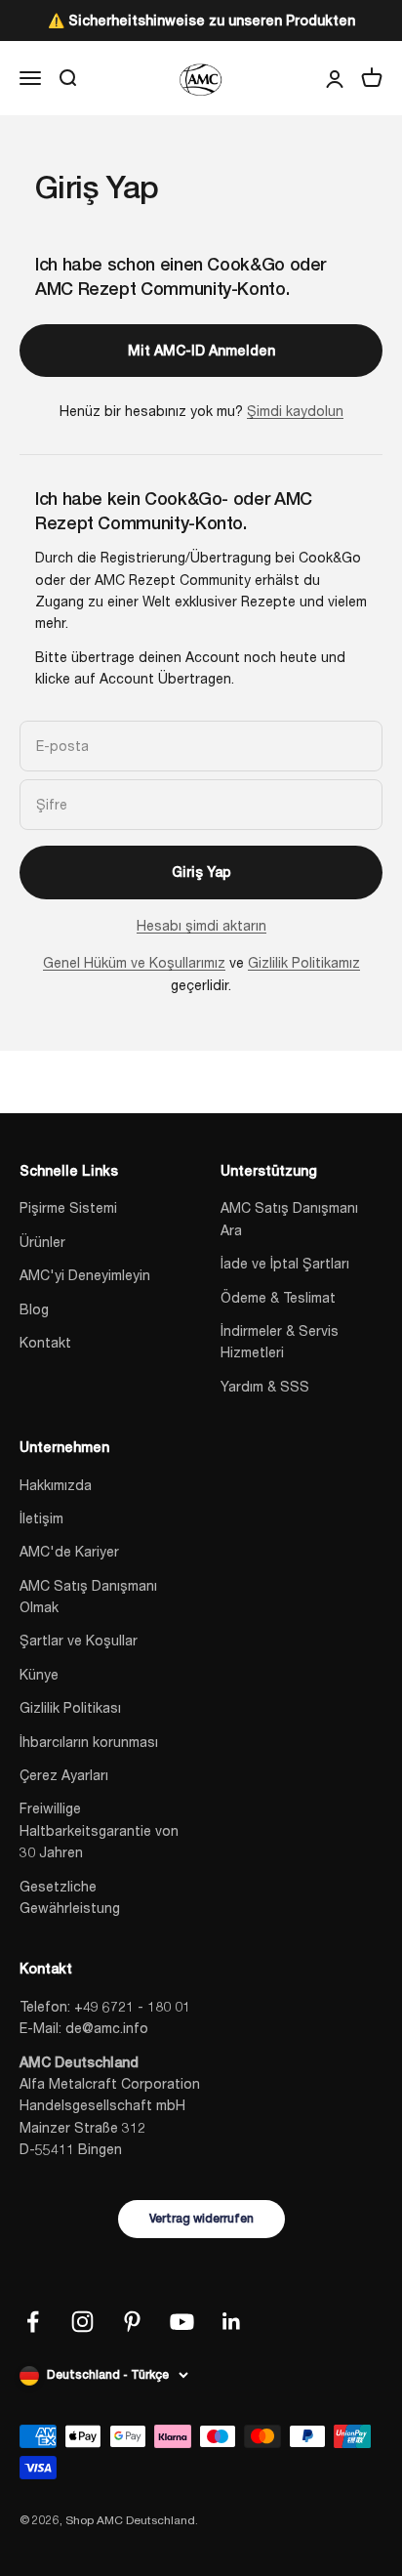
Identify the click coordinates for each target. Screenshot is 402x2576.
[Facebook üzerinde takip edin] (33, 2322)
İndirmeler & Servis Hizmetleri (280, 1341)
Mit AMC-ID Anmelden (201, 351)
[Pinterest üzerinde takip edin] (132, 2322)
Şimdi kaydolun (295, 411)
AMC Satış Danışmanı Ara (289, 1218)
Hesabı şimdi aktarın (201, 925)
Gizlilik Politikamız (304, 962)
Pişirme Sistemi (68, 1207)
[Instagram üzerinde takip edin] (82, 2322)
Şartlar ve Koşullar (79, 1640)
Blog (34, 1309)
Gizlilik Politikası (70, 1707)
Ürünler (42, 1242)
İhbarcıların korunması (89, 1742)
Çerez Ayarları (64, 1775)
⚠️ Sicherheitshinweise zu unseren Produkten (201, 21)
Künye (39, 1674)
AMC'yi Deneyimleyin (85, 1275)
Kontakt (45, 1342)
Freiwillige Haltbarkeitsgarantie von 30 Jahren (99, 1830)
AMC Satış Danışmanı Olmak (88, 1596)
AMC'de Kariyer (69, 1551)
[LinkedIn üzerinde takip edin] (232, 2322)
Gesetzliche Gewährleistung (70, 1897)
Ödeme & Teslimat (278, 1297)
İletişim (41, 1518)
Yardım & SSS (265, 1386)
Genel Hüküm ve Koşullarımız (134, 962)
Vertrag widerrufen (201, 2219)
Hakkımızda (56, 1485)
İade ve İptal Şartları (285, 1263)
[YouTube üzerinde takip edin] (182, 2322)
